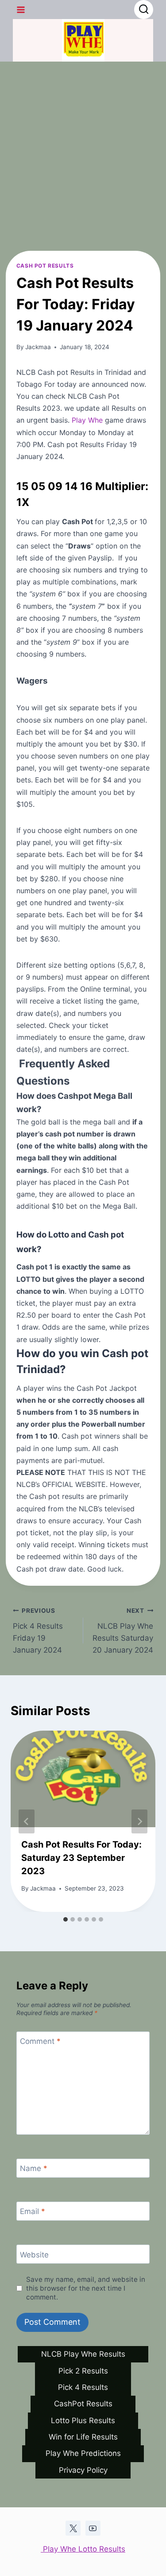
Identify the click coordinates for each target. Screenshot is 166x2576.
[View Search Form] (144, 10)
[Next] (139, 1821)
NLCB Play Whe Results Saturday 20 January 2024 (123, 1631)
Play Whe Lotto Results (83, 2549)
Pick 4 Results (83, 2387)
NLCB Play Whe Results (83, 2354)
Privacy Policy (83, 2470)
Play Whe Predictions (83, 2453)
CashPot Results (83, 2404)
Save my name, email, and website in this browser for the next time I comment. (86, 2288)
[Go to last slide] (27, 1821)
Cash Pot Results (45, 266)
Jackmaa (38, 347)
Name (34, 2168)
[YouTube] (93, 2528)
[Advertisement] (83, 149)
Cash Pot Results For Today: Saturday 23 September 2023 (81, 1858)
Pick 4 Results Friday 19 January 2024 (38, 1631)
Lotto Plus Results (83, 2420)
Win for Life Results (83, 2437)
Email (33, 2211)
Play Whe (87, 420)
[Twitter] (73, 2528)
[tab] (66, 1919)
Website (34, 2255)
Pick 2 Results (83, 2371)
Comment (40, 2041)
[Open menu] (21, 10)
